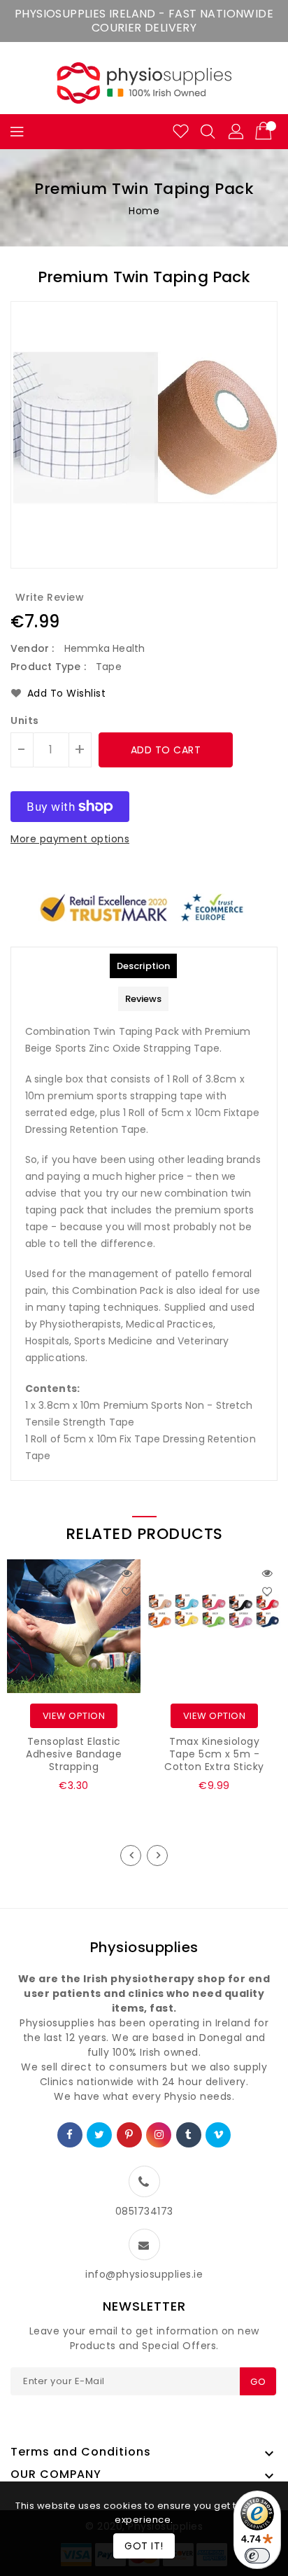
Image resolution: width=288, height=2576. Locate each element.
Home (144, 211)
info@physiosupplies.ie (144, 2274)
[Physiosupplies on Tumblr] (189, 2135)
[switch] (257, 2556)
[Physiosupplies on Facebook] (70, 2135)
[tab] (143, 966)
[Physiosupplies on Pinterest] (129, 2135)
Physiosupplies (144, 1947)
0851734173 (144, 2211)
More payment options (70, 839)
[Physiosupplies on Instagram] (159, 2135)
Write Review (50, 597)
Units (25, 720)
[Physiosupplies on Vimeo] (219, 2135)
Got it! (144, 2546)
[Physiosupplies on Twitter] (100, 2135)
